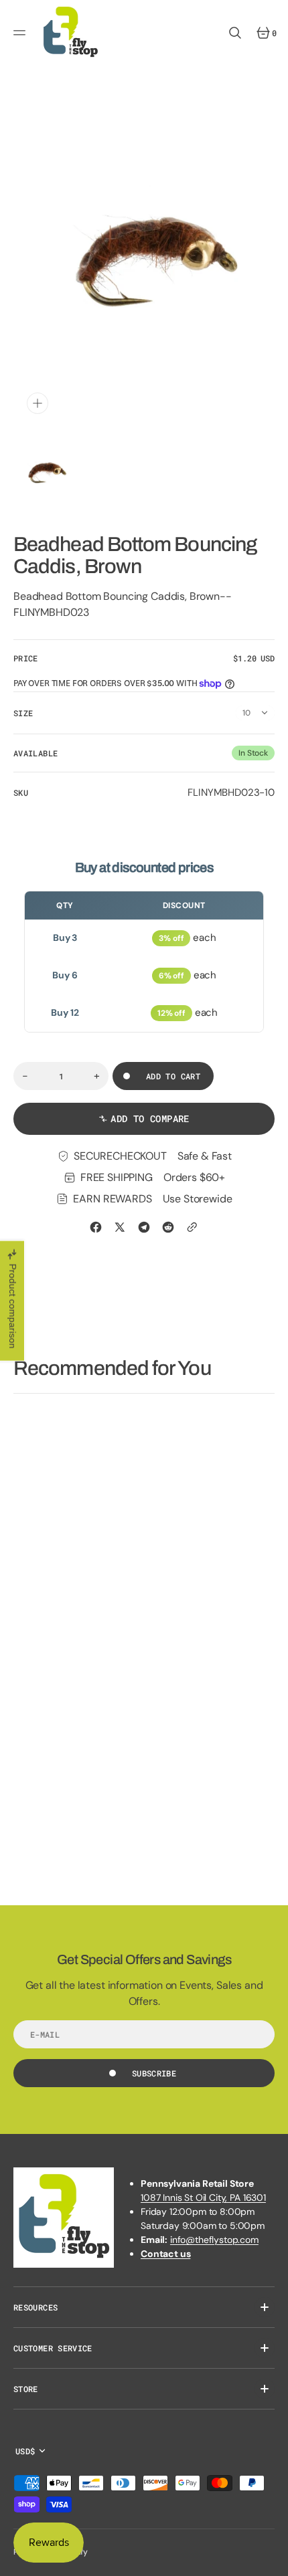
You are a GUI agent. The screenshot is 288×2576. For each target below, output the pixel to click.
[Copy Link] (192, 1227)
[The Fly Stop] (70, 33)
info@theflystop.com (214, 2240)
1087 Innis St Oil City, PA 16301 (203, 2197)
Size (23, 713)
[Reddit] (168, 1227)
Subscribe (154, 2073)
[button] (21, 33)
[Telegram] (144, 1227)
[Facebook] (96, 1227)
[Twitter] (120, 1227)
